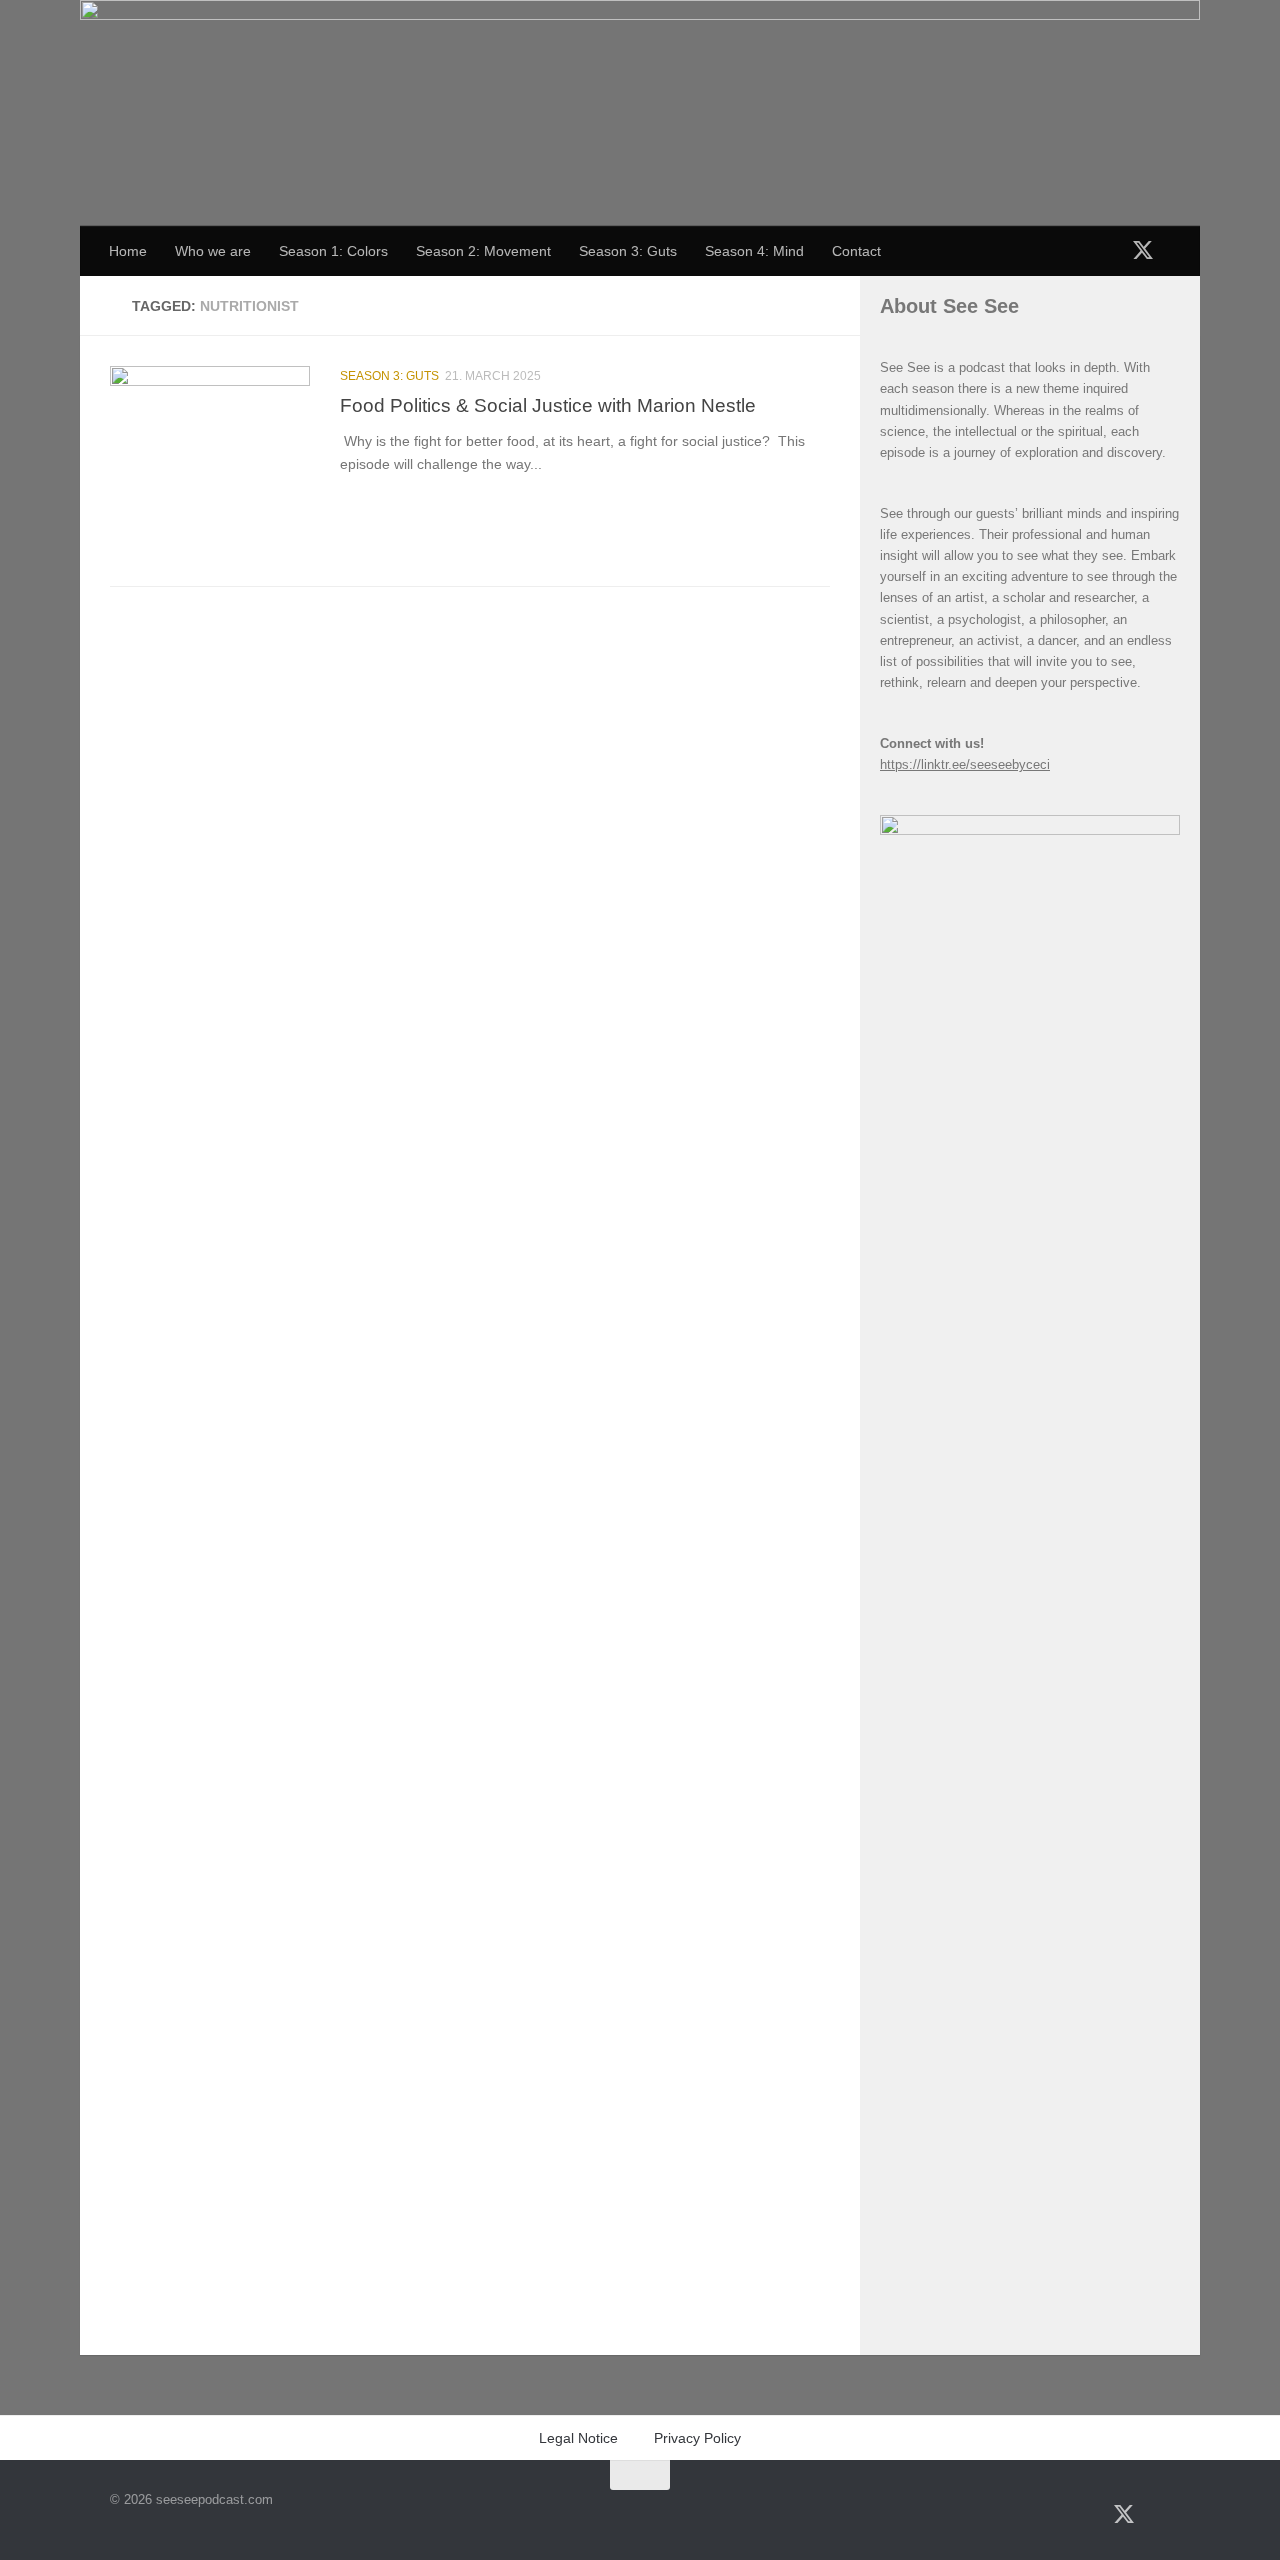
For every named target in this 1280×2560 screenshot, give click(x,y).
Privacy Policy (697, 2438)
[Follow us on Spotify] (1017, 251)
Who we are (213, 251)
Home (128, 251)
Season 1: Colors (333, 251)
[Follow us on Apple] (1049, 251)
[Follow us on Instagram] (1113, 251)
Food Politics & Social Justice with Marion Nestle (548, 405)
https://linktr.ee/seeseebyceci (965, 764)
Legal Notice (578, 2438)
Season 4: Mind (754, 251)
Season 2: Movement (483, 251)
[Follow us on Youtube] (1081, 251)
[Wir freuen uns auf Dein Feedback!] (1173, 251)
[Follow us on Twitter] (1143, 249)
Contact (856, 251)
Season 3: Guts (628, 251)
